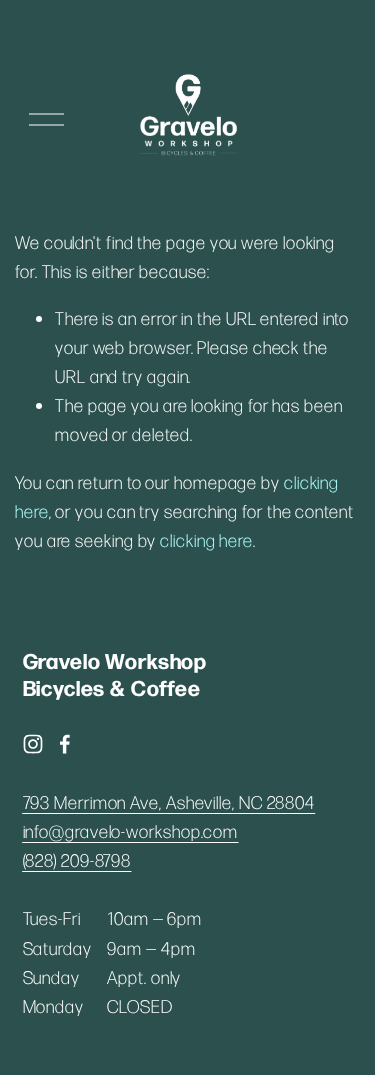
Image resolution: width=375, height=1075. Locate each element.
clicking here (206, 540)
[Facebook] (65, 744)
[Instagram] (33, 744)
